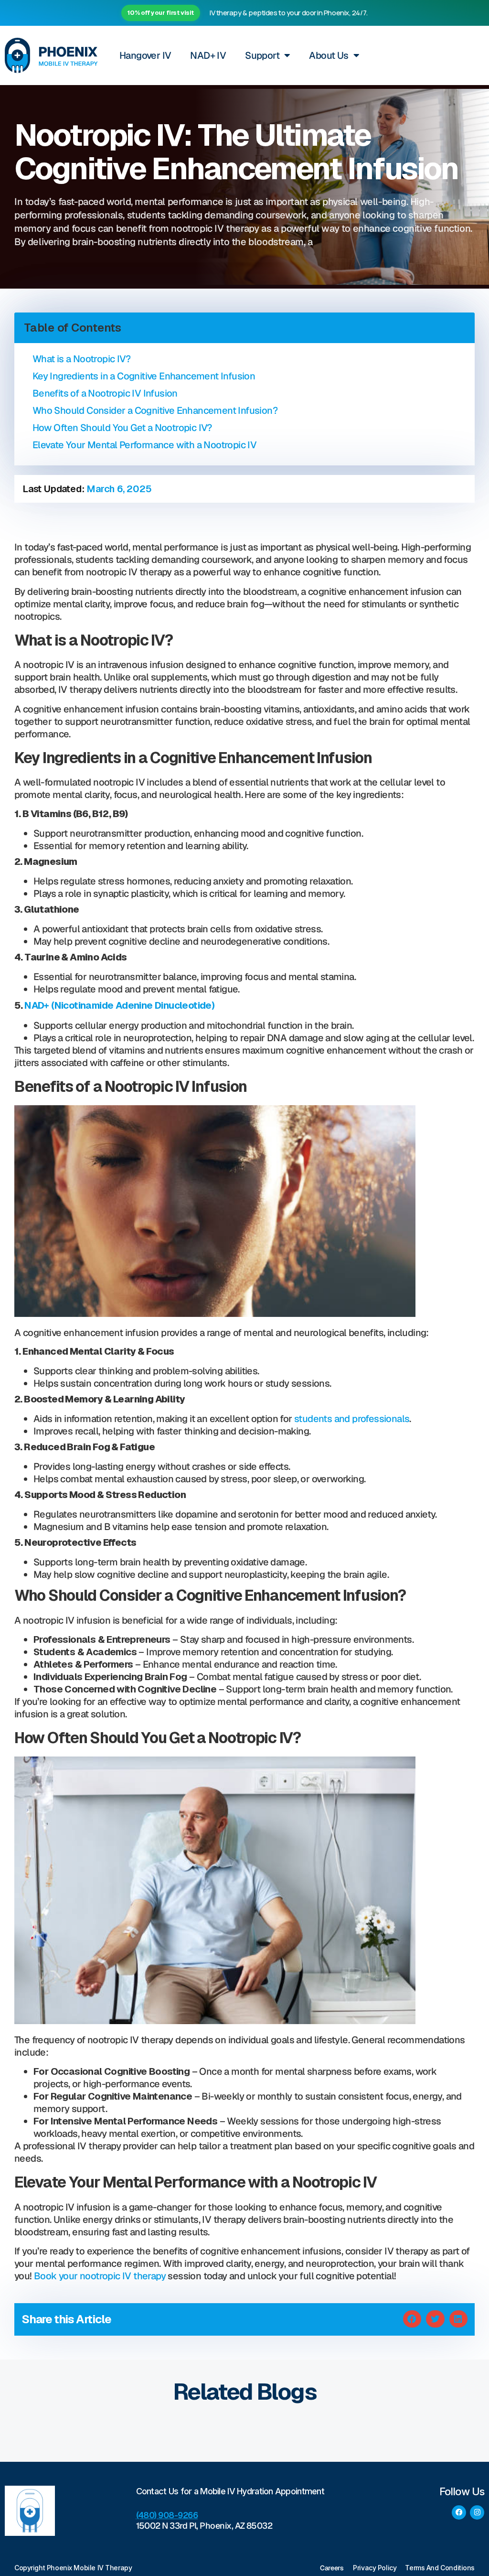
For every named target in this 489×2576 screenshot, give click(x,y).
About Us (329, 55)
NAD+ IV (208, 55)
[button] (412, 2319)
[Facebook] (459, 2512)
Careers (332, 2568)
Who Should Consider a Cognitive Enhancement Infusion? (155, 410)
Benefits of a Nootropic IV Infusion (105, 393)
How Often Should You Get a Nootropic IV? (122, 428)
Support (262, 55)
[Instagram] (477, 2512)
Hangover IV (145, 55)
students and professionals (352, 1419)
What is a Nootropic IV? (81, 359)
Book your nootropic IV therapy (100, 2276)
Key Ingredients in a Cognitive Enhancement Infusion (144, 376)
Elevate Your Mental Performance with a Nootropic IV (144, 445)
